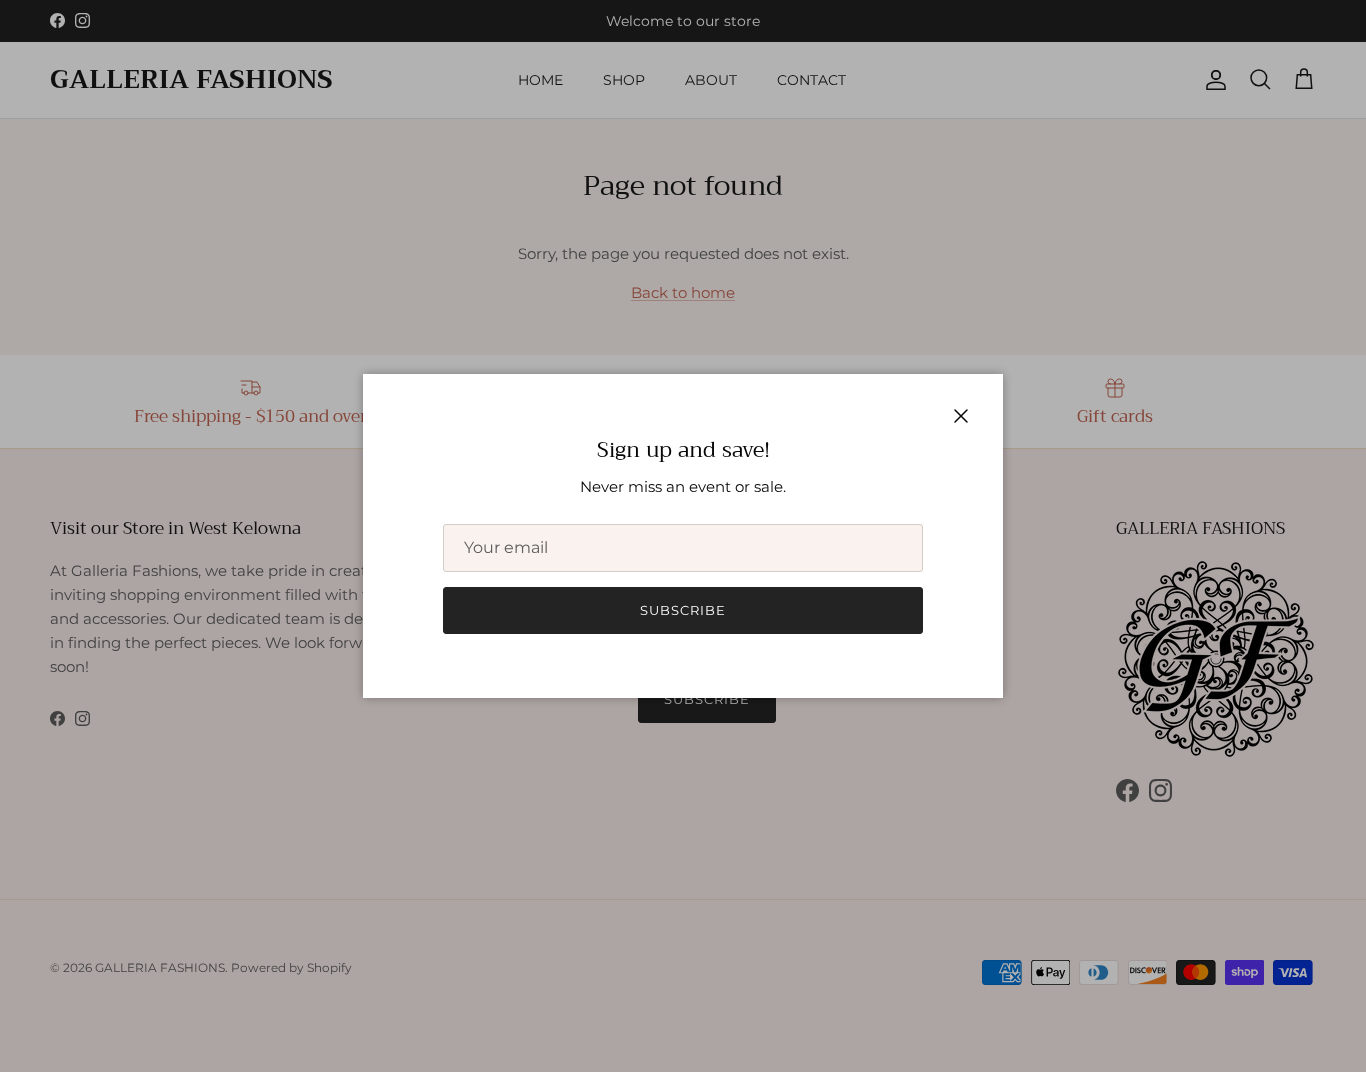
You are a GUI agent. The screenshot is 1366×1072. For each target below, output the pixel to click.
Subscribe (683, 610)
